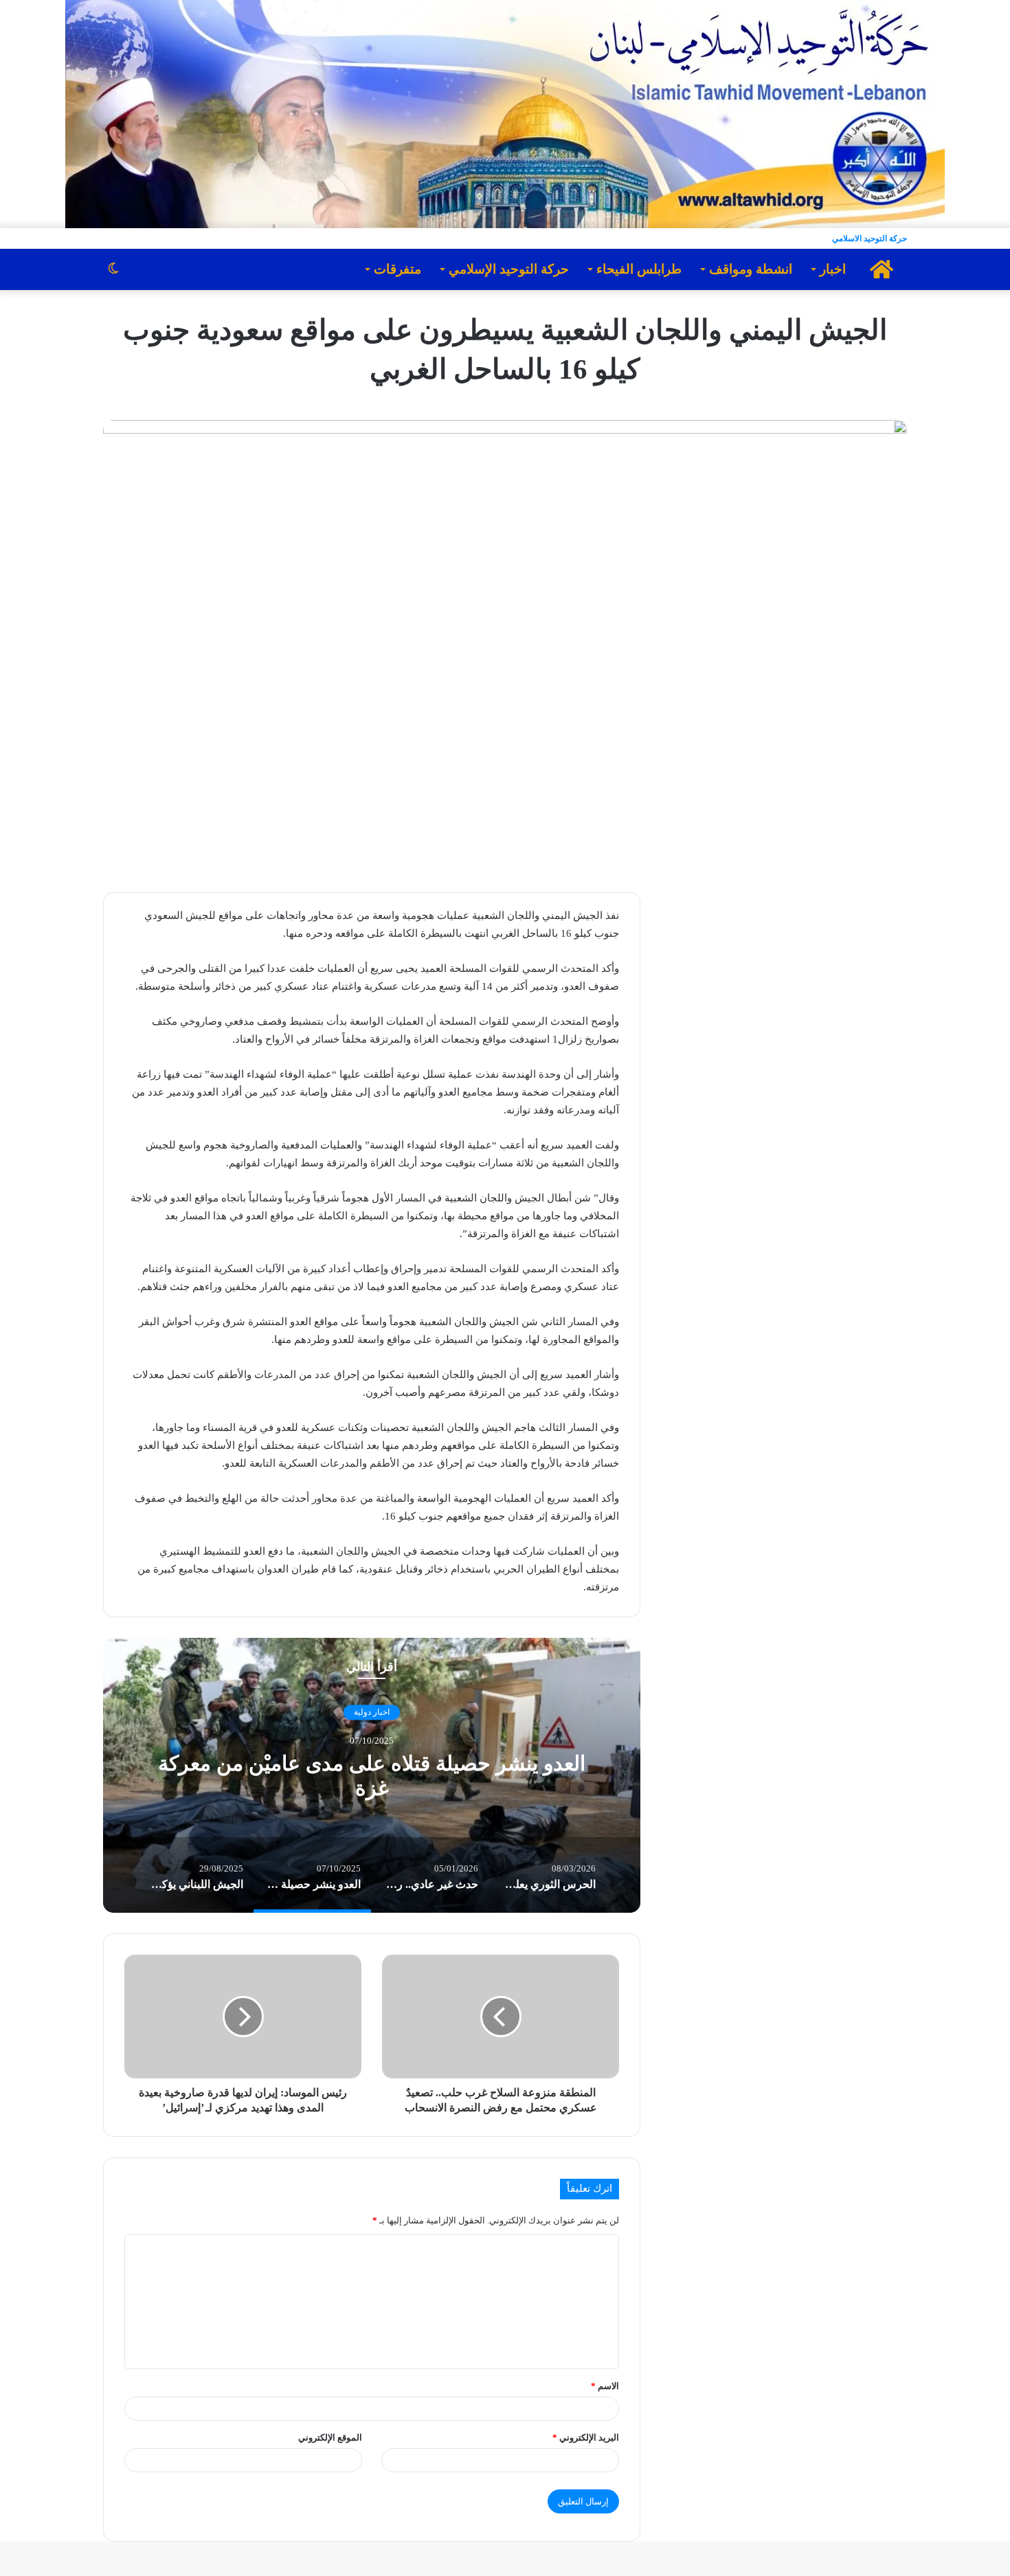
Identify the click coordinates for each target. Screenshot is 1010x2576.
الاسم (605, 2386)
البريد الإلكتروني (586, 2438)
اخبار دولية (372, 1712)
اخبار (833, 269)
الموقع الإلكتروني (330, 2438)
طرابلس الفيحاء (639, 269)
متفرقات (397, 269)
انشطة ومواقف (751, 269)
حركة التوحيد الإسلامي (509, 269)
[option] (372, 1775)
